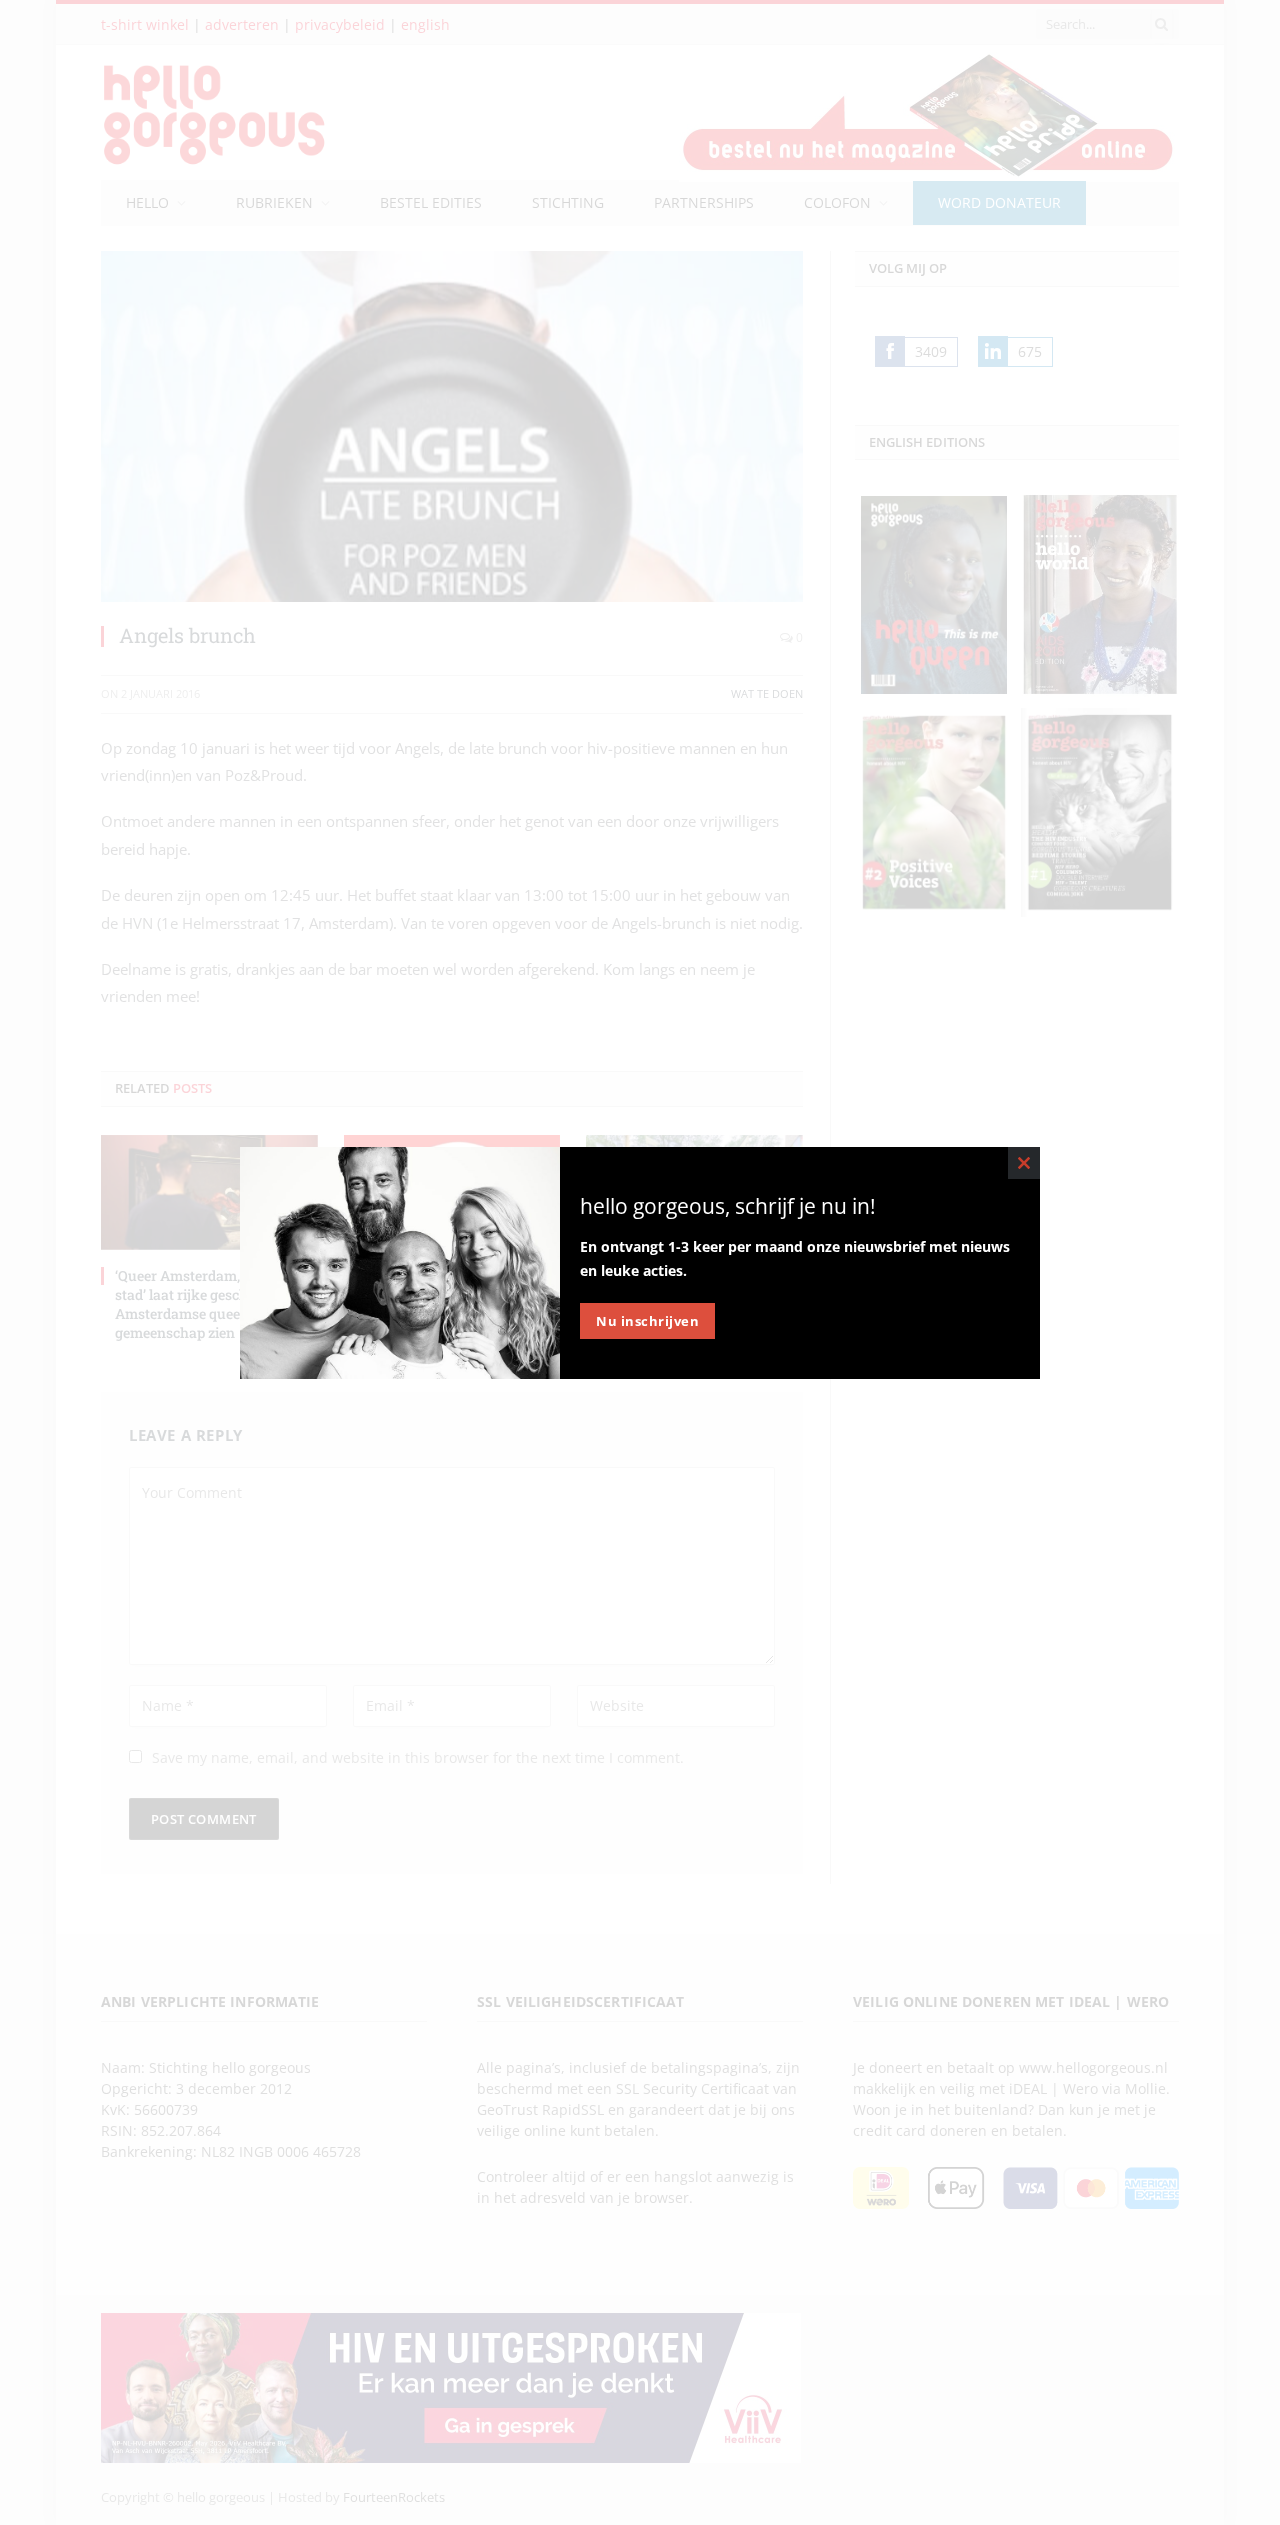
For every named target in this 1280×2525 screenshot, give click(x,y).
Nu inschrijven (647, 1321)
